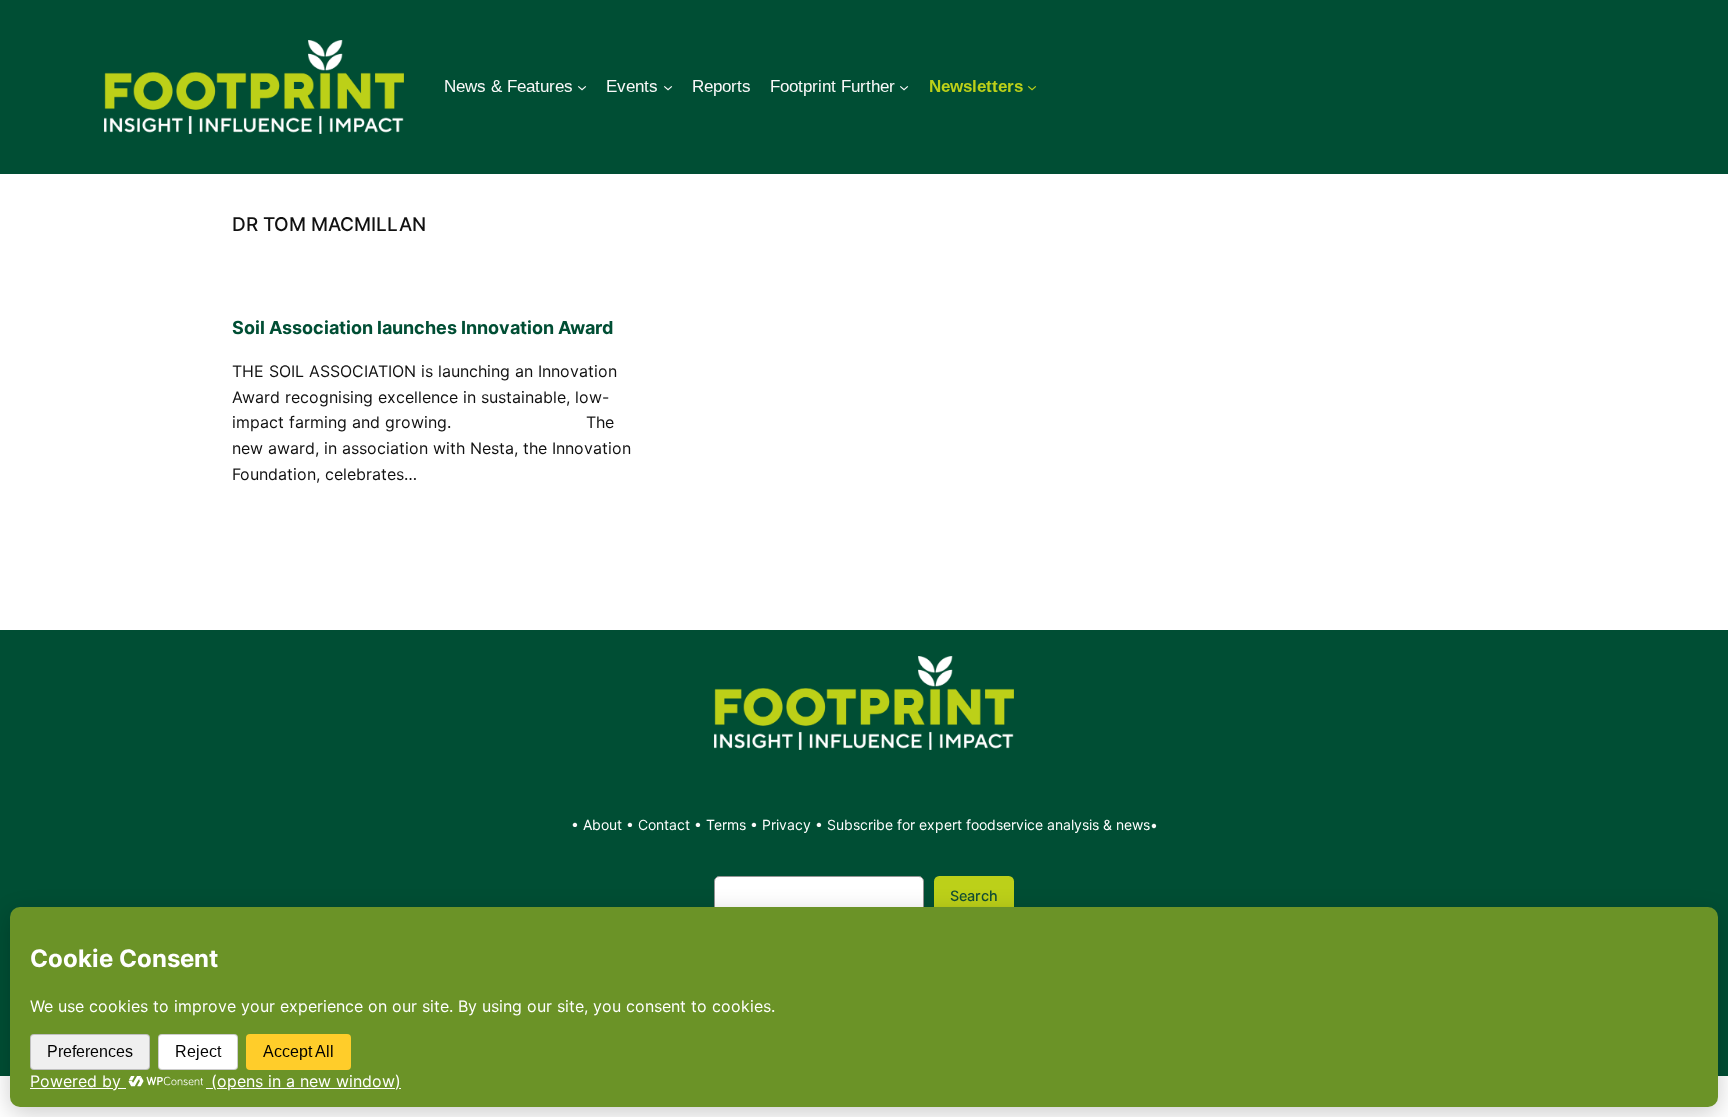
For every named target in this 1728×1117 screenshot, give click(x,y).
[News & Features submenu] (582, 87)
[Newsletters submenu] (1032, 87)
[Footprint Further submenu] (904, 87)
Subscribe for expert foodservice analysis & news (988, 824)
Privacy (786, 824)
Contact (666, 824)
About (604, 824)
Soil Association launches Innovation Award (422, 327)
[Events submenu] (668, 87)
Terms (726, 824)
